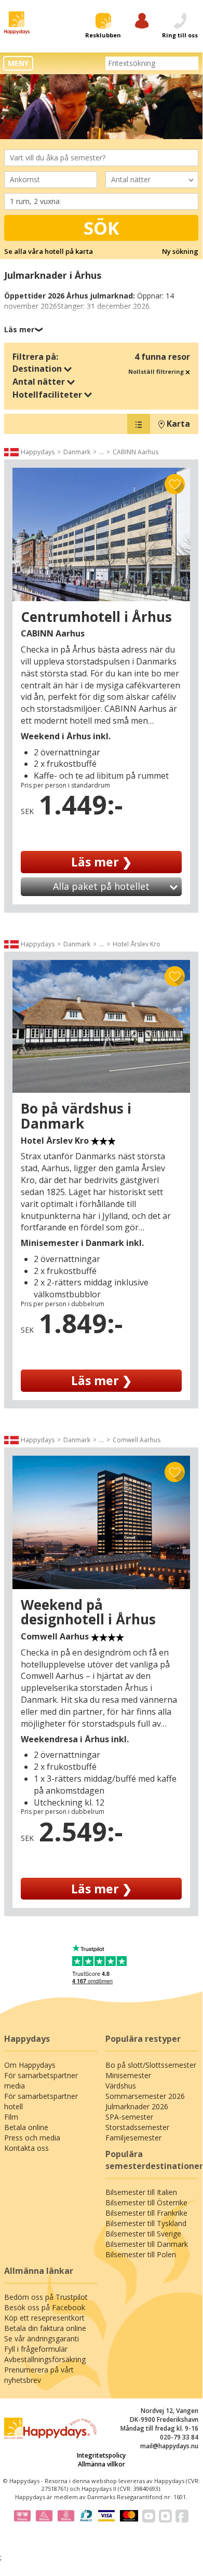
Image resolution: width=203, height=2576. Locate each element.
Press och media (32, 2138)
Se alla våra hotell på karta (49, 251)
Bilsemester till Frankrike (146, 2213)
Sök (102, 228)
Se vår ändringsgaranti (42, 2338)
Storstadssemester (137, 2127)
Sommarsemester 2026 (145, 2096)
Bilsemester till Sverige (143, 2234)
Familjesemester (133, 2138)
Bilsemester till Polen (141, 2254)
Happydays (38, 452)
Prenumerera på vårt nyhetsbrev (39, 2375)
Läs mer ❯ (102, 862)
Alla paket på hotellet (101, 886)
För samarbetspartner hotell (41, 2101)
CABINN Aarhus (136, 452)
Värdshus (121, 2086)
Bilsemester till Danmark (147, 2244)
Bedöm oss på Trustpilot (46, 2297)
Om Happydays (30, 2065)
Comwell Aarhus (137, 1440)
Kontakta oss (26, 2148)
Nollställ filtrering (157, 371)
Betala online (26, 2127)
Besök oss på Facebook (45, 2307)
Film (11, 2117)
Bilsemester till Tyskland (146, 2223)
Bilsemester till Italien (141, 2192)
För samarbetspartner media (41, 2080)
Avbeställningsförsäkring (45, 2359)
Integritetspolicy (101, 2455)
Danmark (77, 452)
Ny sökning (180, 251)
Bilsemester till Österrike (146, 2202)
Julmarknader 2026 (137, 2106)
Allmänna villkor (102, 2464)
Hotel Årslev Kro (137, 944)
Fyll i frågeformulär (36, 2349)
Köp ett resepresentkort (44, 2318)
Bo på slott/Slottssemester (151, 2065)
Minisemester (128, 2075)
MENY (18, 63)
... (102, 452)
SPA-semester (129, 2117)
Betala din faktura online (45, 2328)
